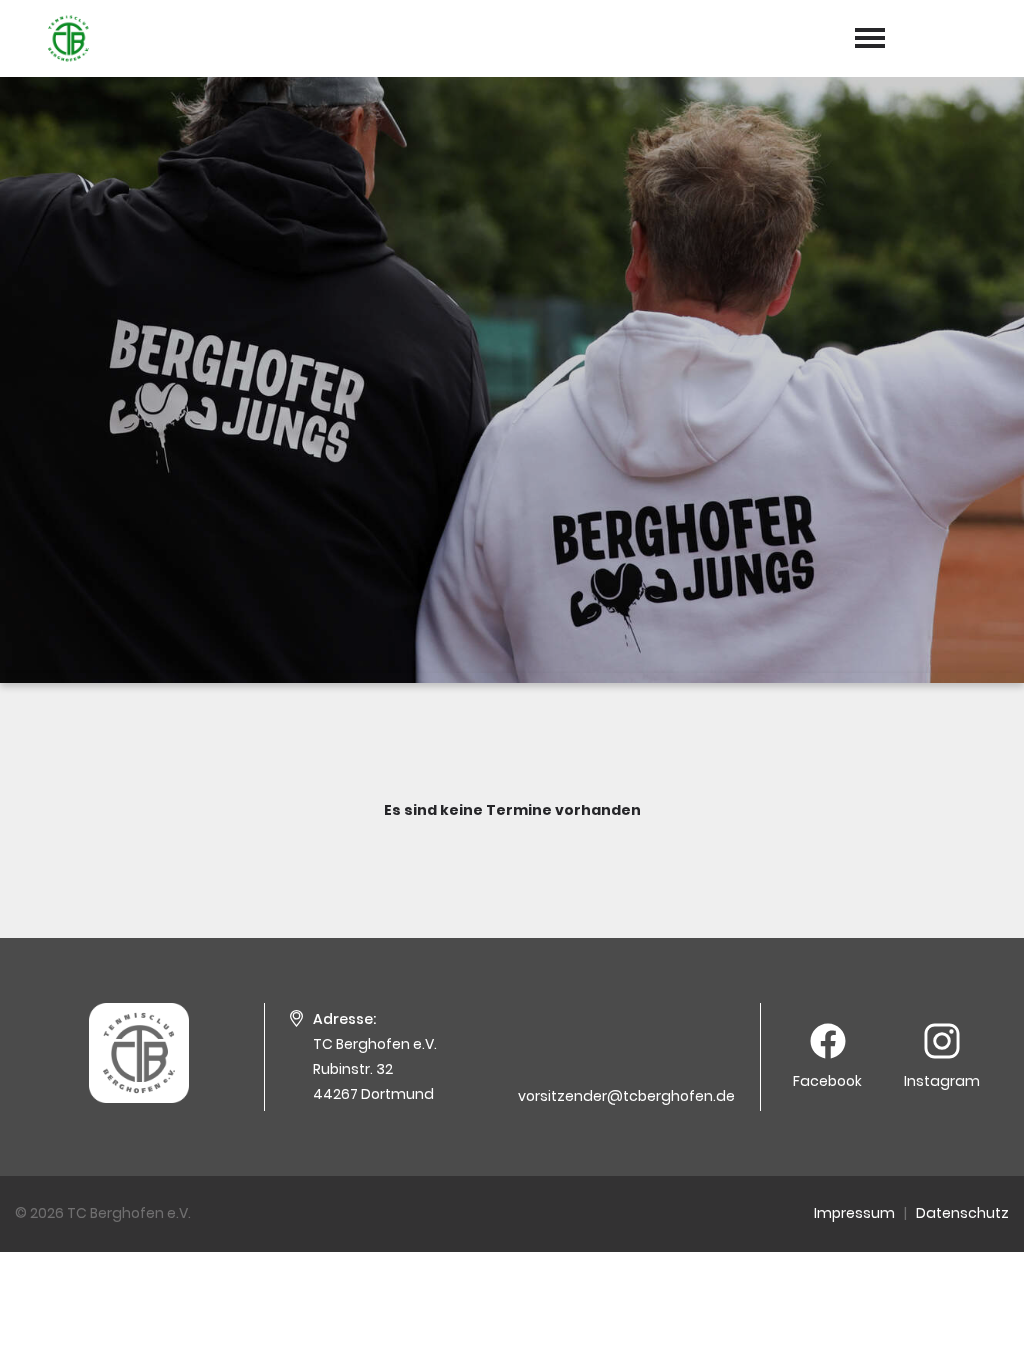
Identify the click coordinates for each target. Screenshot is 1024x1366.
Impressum (854, 1213)
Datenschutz (962, 1213)
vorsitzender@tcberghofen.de (626, 1096)
